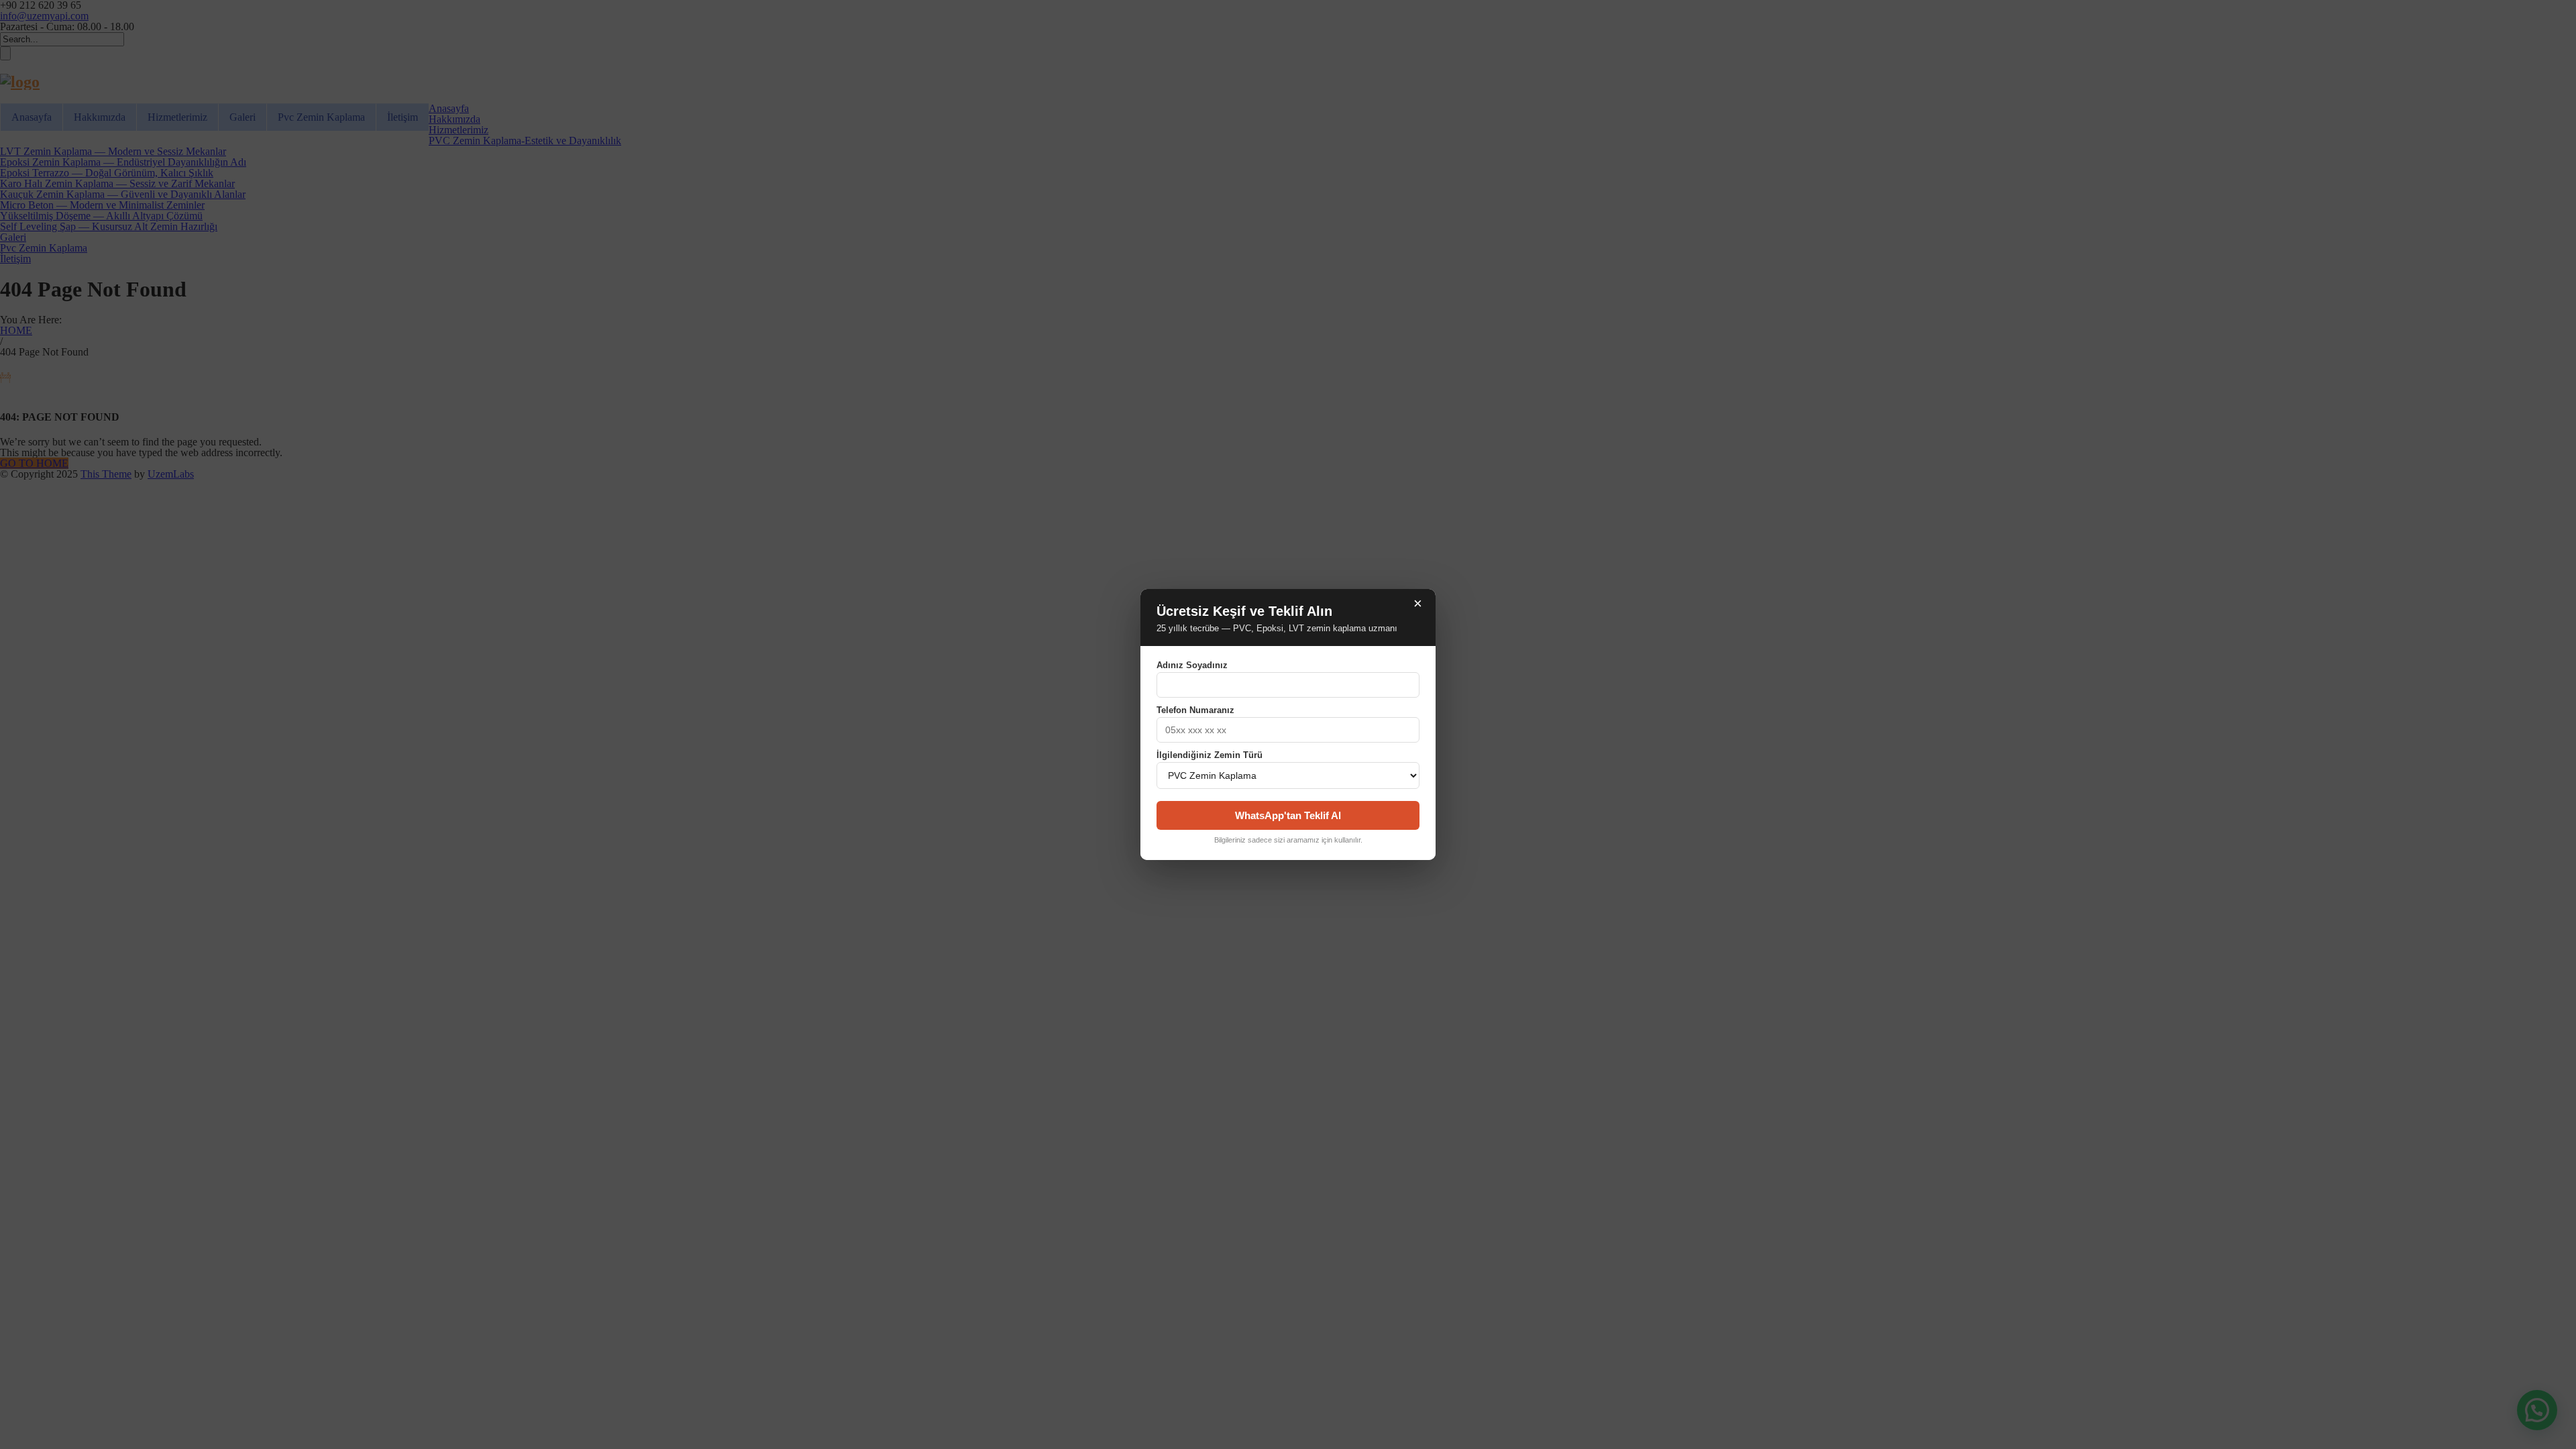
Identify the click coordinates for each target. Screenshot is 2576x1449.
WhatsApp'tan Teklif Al (1288, 815)
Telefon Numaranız (1195, 710)
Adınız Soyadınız (1192, 665)
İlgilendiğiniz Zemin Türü (1210, 755)
